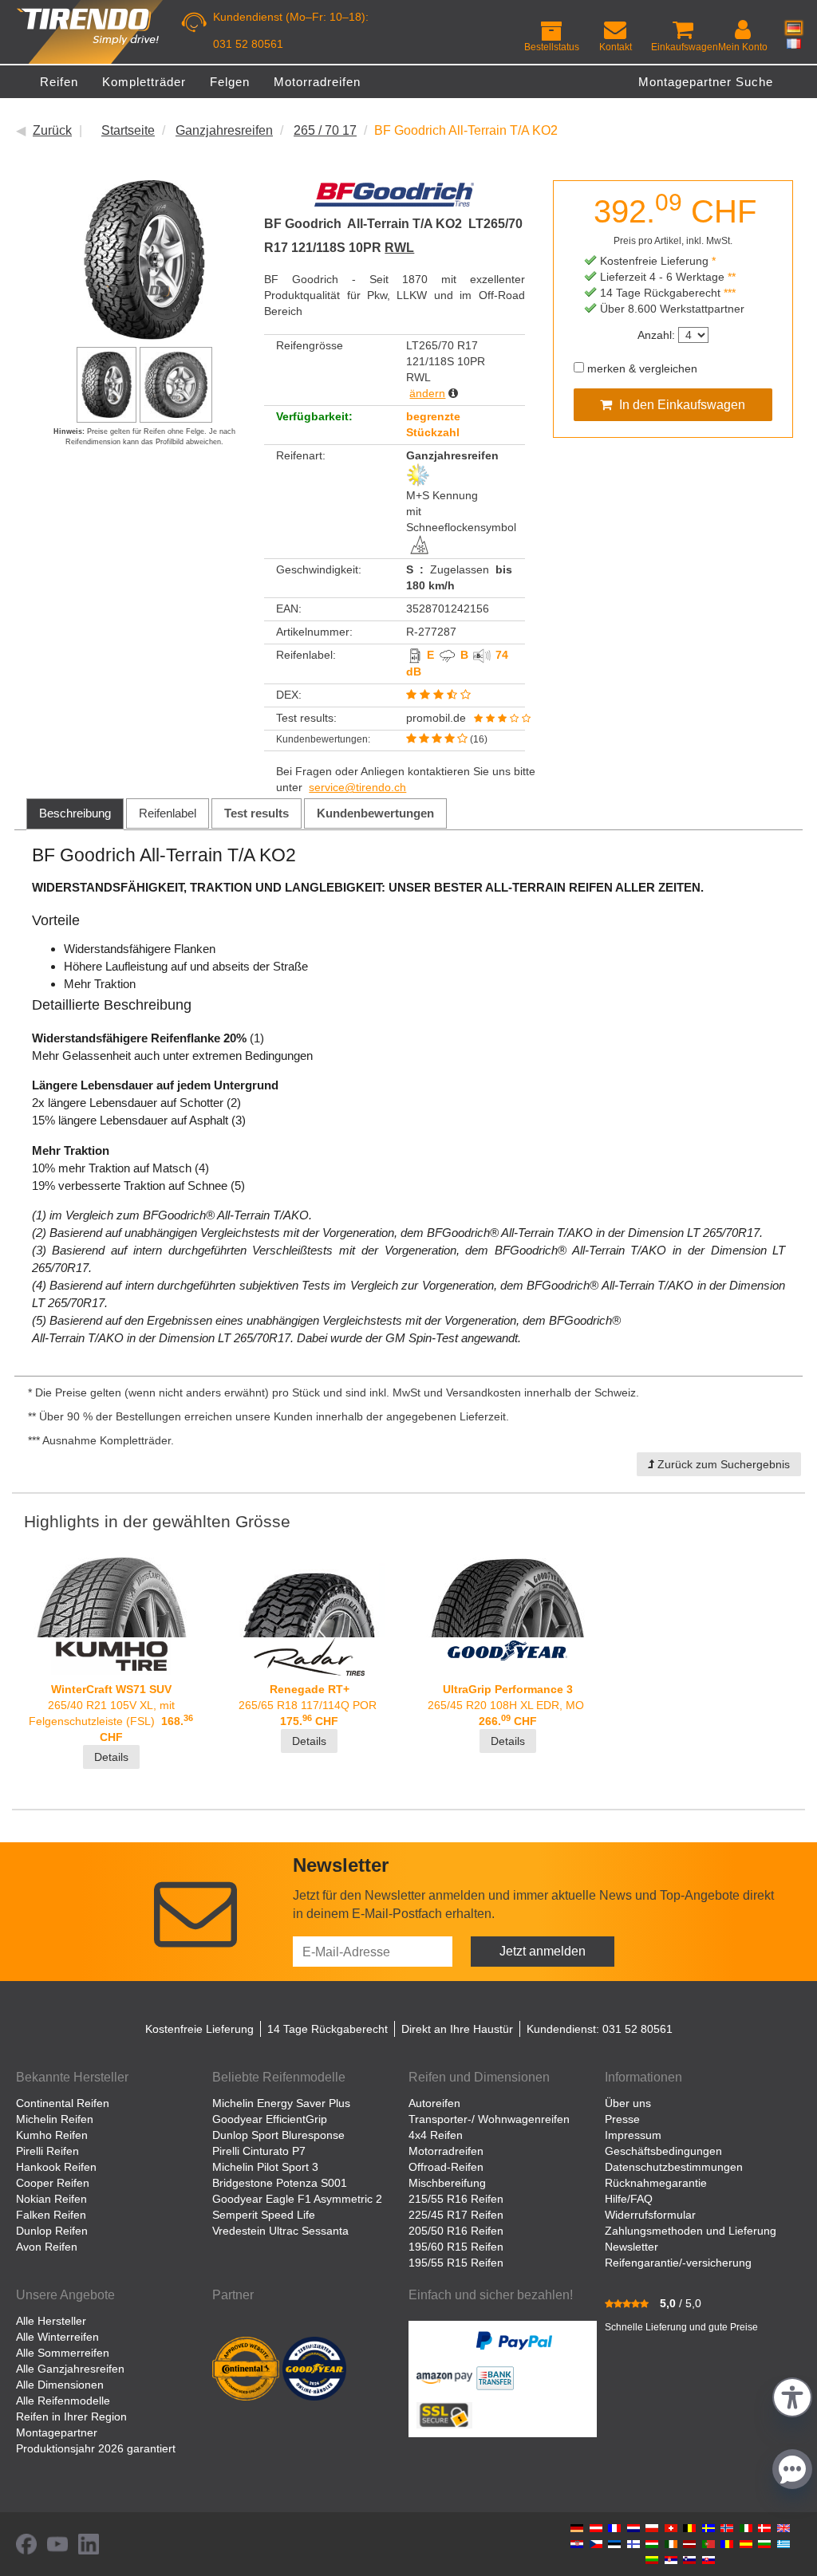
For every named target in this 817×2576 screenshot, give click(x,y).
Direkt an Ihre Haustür (457, 2029)
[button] (792, 2395)
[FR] (794, 43)
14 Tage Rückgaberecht (328, 2029)
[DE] (794, 28)
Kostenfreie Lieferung (199, 2029)
